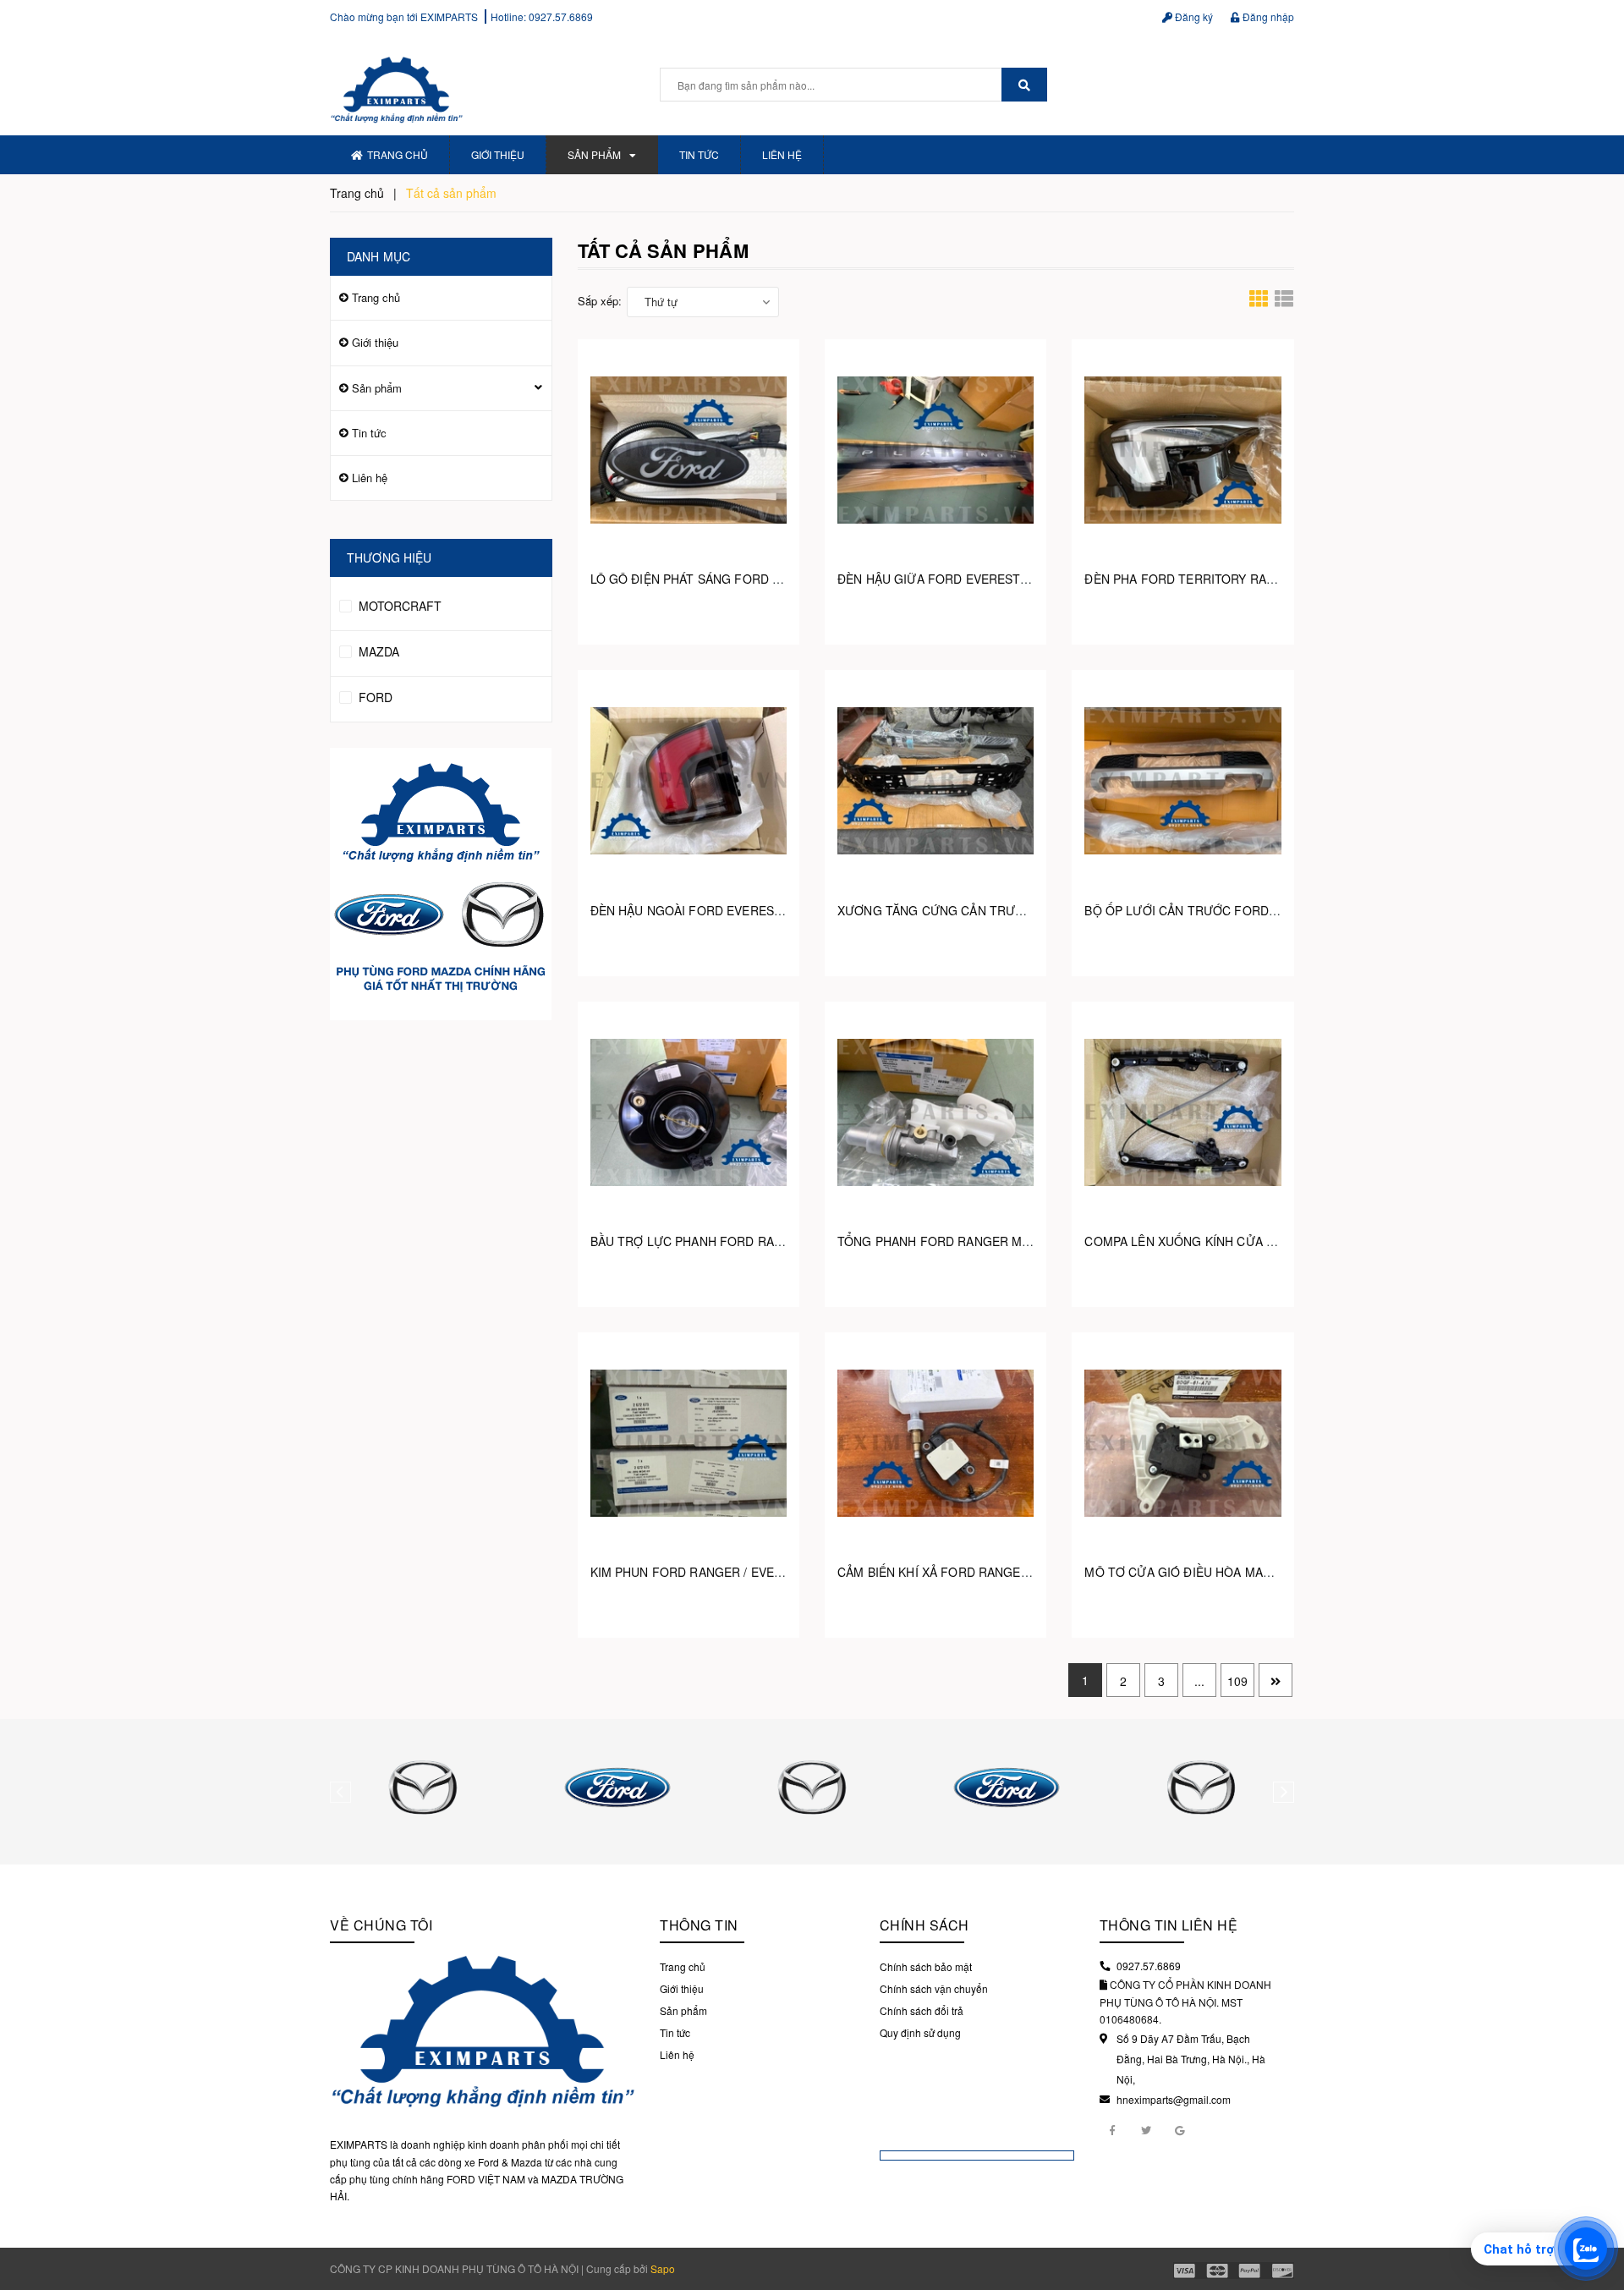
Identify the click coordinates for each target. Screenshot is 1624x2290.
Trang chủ (398, 154)
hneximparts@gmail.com (1174, 2099)
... (1199, 1681)
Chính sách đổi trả (922, 2010)
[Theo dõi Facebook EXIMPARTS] (1112, 2129)
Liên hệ (782, 154)
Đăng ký (1193, 16)
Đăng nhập (1267, 16)
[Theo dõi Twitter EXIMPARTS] (1146, 2129)
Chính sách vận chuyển (934, 1988)
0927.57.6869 (561, 16)
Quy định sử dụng (920, 2032)
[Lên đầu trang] (1599, 2205)
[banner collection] (441, 884)
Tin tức (699, 154)
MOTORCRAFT (398, 606)
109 (1237, 1681)
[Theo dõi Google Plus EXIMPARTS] (1180, 2129)
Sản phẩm (594, 154)
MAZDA (377, 651)
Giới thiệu (498, 154)
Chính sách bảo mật (926, 1966)
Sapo (663, 2268)
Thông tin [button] (699, 1925)
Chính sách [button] (924, 1925)
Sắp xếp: (600, 301)
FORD (374, 697)
